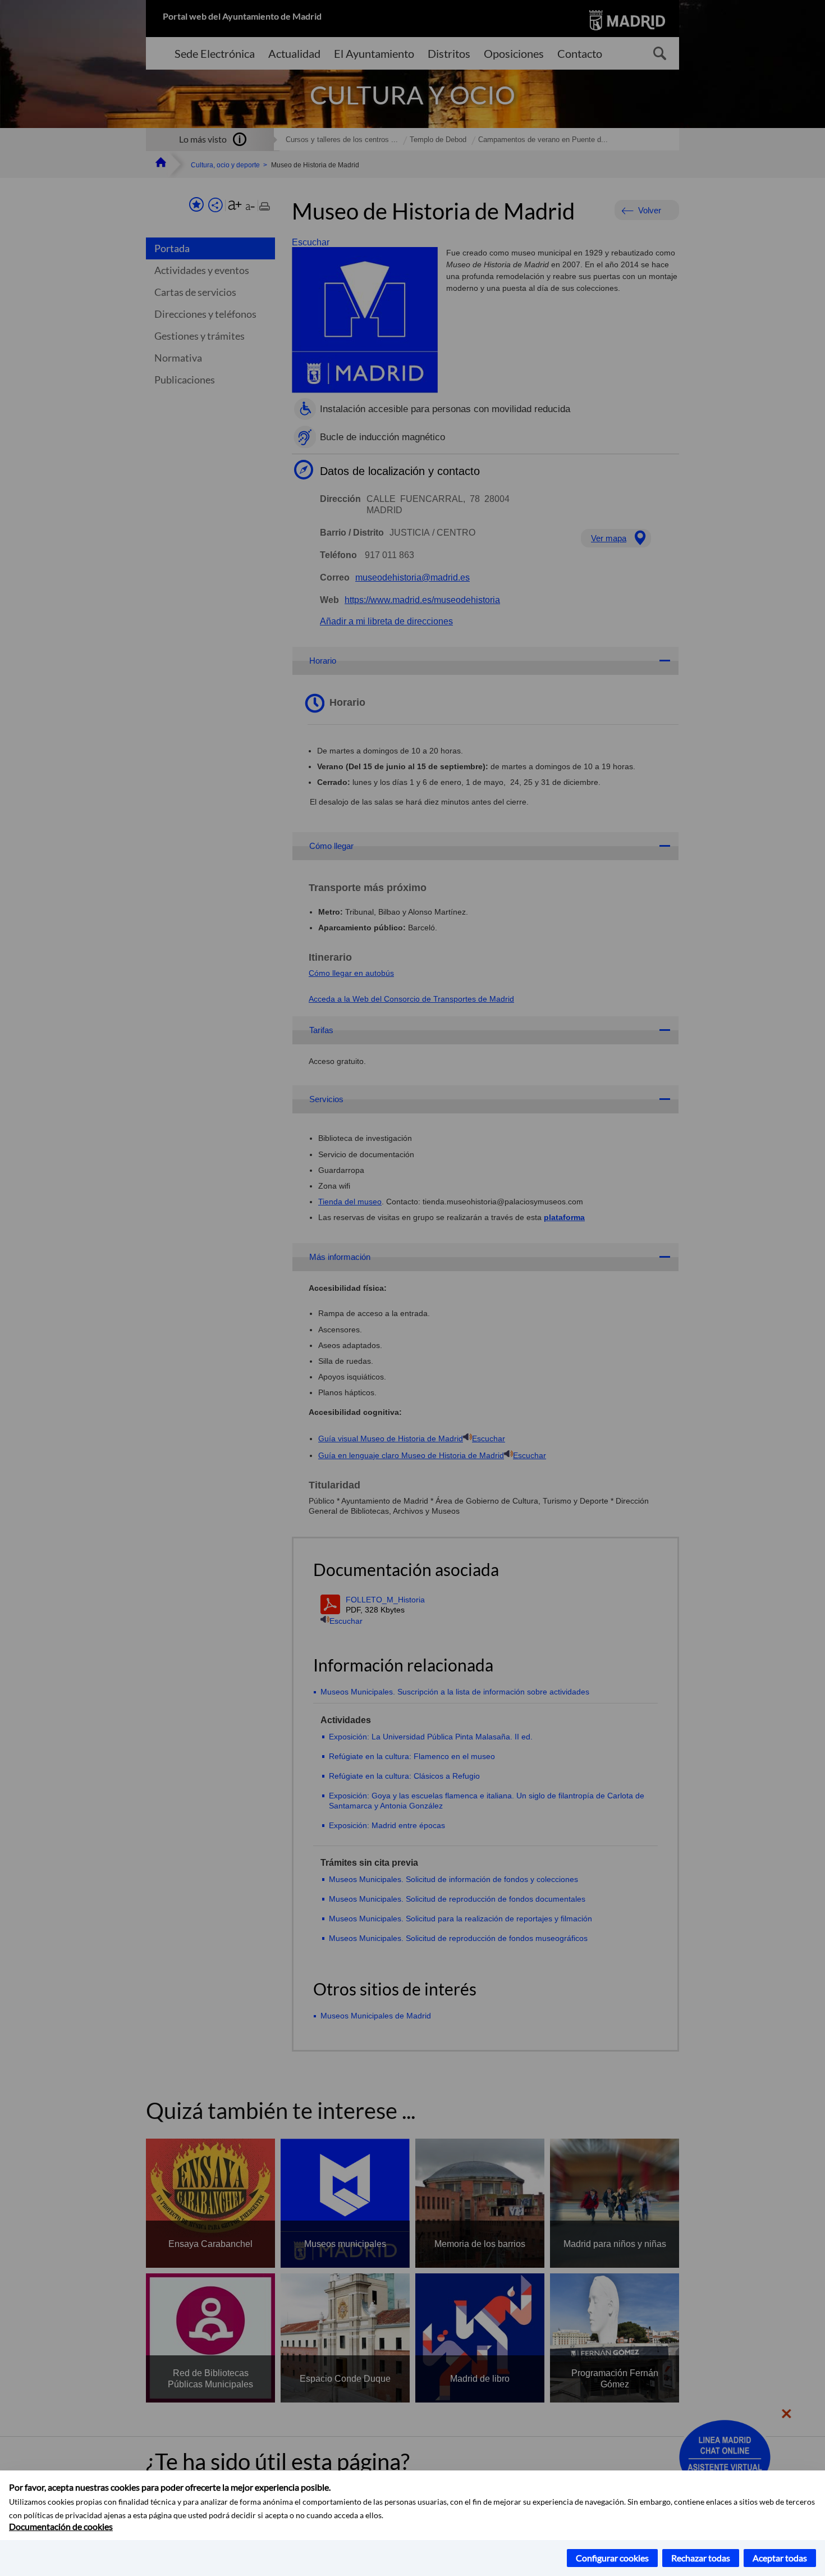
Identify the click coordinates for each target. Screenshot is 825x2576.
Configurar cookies (612, 2558)
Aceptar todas (780, 2558)
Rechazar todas (701, 2558)
